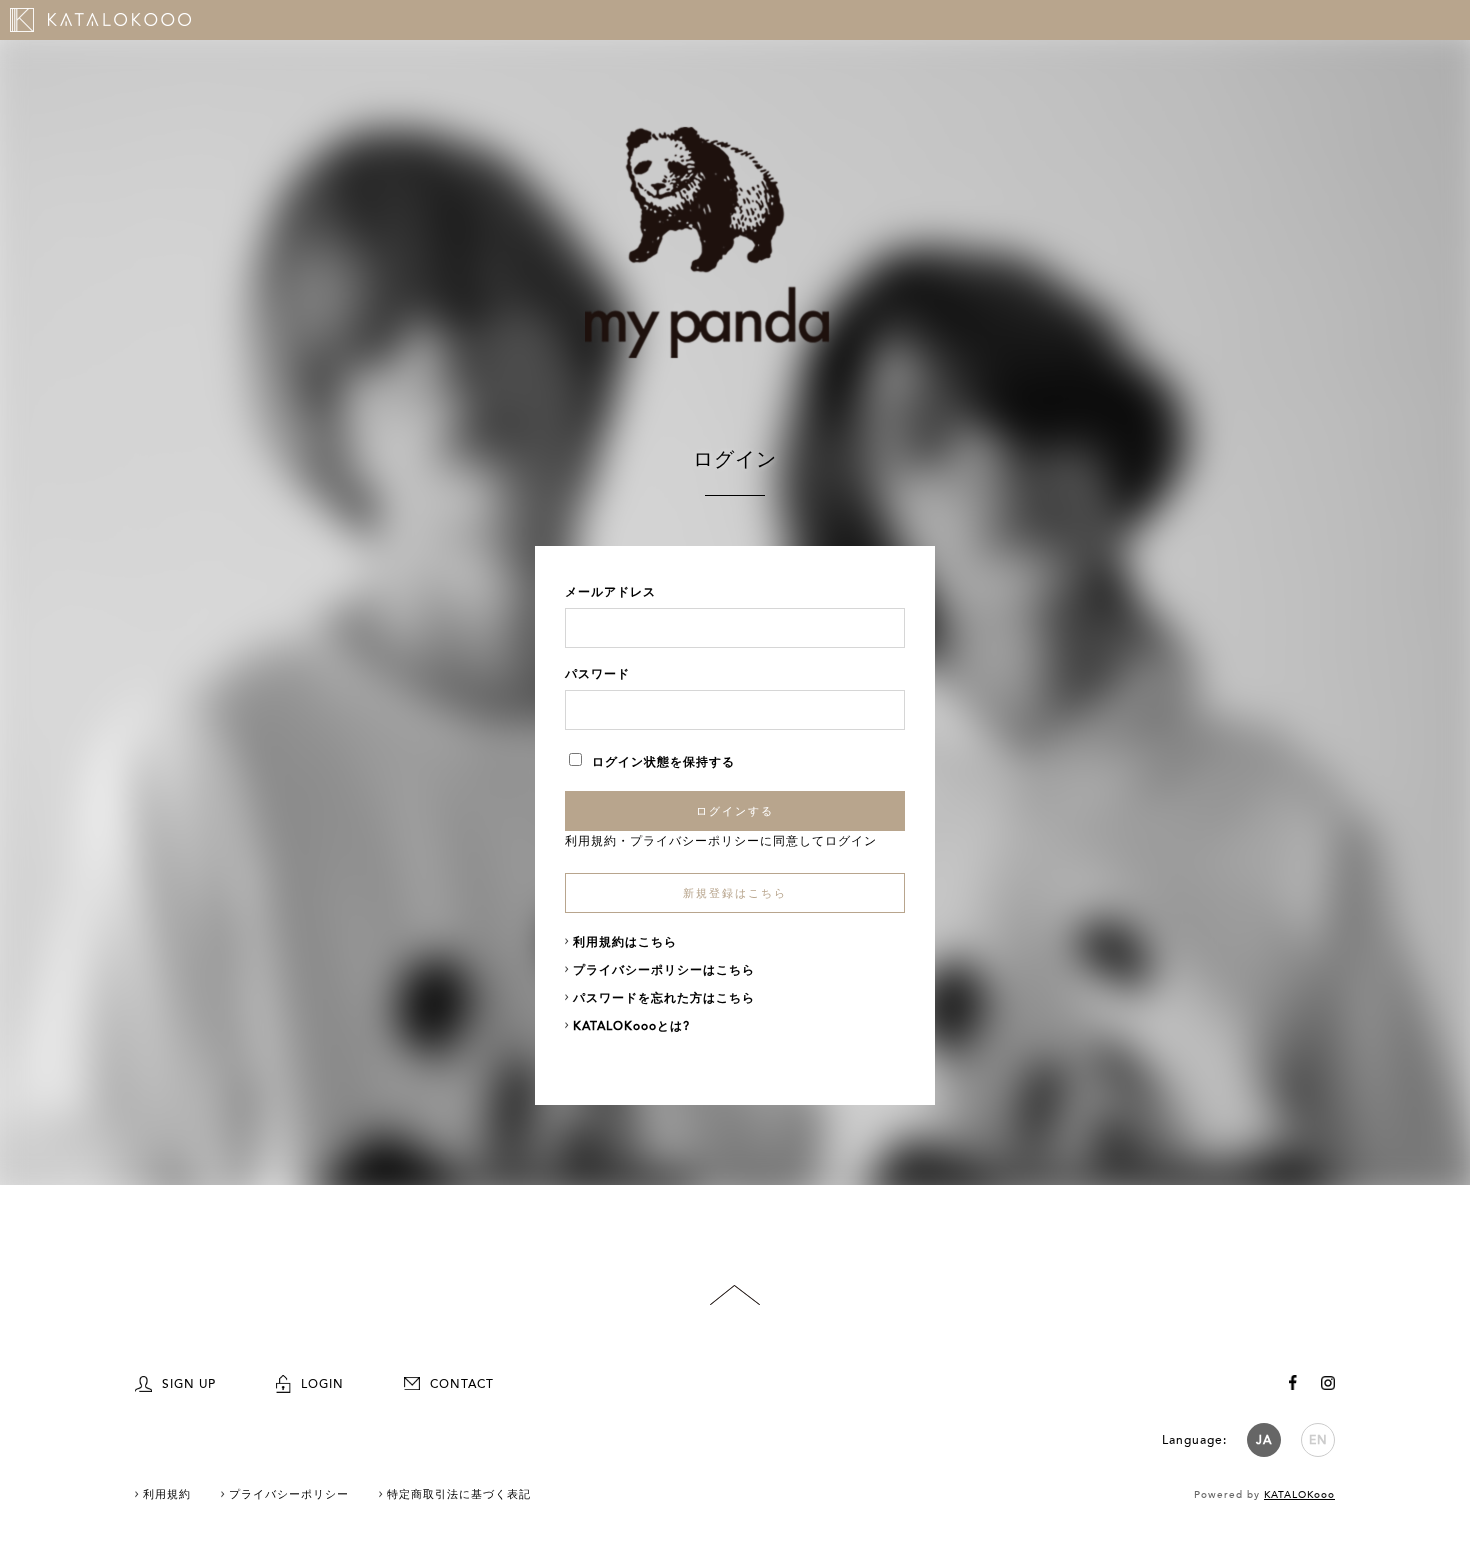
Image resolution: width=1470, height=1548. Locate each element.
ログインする (735, 811)
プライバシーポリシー (695, 841)
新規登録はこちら (735, 893)
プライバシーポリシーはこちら (664, 970)
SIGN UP (189, 1384)
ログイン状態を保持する (663, 762)
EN (1318, 1440)
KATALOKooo (1299, 1495)
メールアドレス (610, 592)
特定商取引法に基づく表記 (459, 1494)
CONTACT (462, 1384)
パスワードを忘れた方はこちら (664, 998)
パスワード (597, 674)
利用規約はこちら (625, 942)
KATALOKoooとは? (631, 1026)
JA (1264, 1440)
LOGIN (322, 1384)
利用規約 (591, 841)
